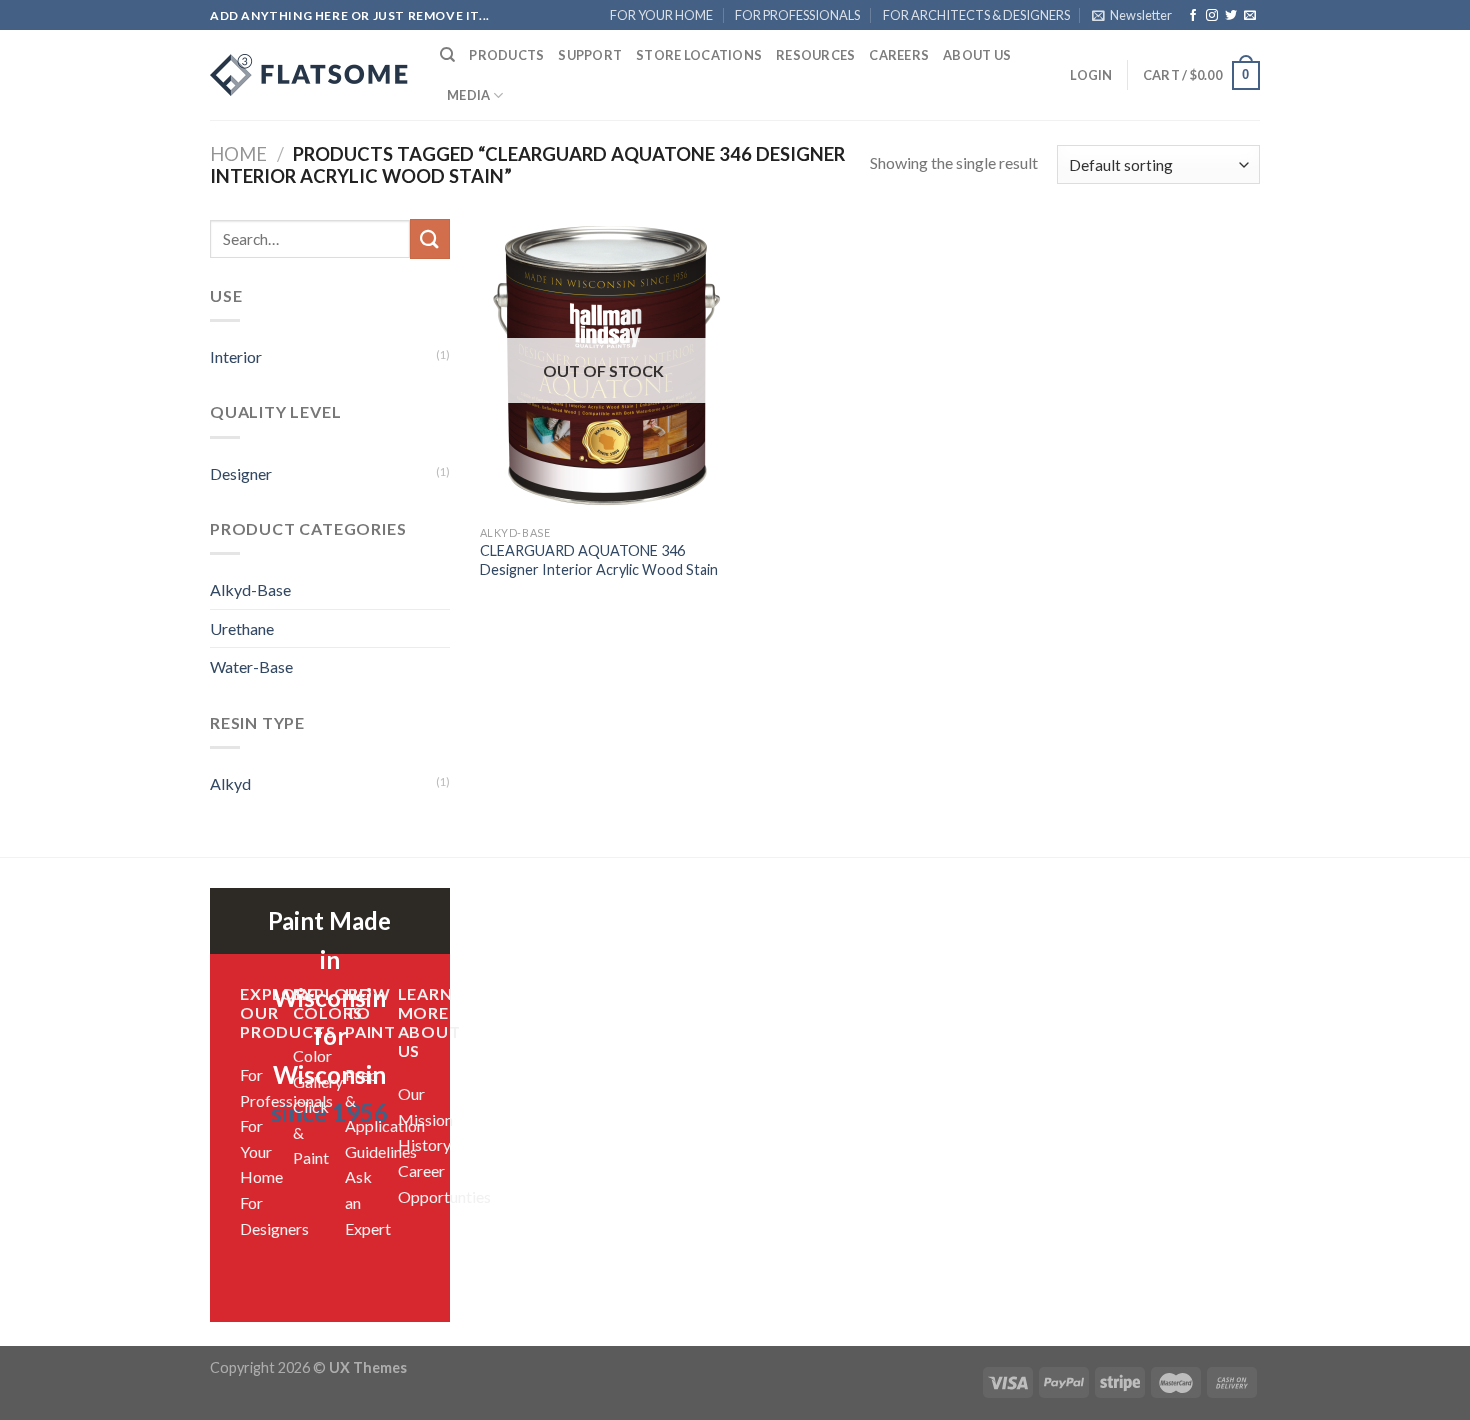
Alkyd (230, 783)
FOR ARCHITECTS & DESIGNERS (976, 15)
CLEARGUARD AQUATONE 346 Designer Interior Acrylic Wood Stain (599, 560)
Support (590, 55)
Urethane (242, 628)
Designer (241, 473)
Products (506, 55)
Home (238, 154)
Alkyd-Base (250, 589)
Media (468, 95)
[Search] (447, 55)
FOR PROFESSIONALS (797, 15)
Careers (899, 55)
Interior (236, 356)
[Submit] (430, 238)
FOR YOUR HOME (661, 15)
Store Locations (699, 55)
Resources (815, 55)
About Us (977, 55)
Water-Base (251, 666)
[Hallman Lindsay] (310, 75)
